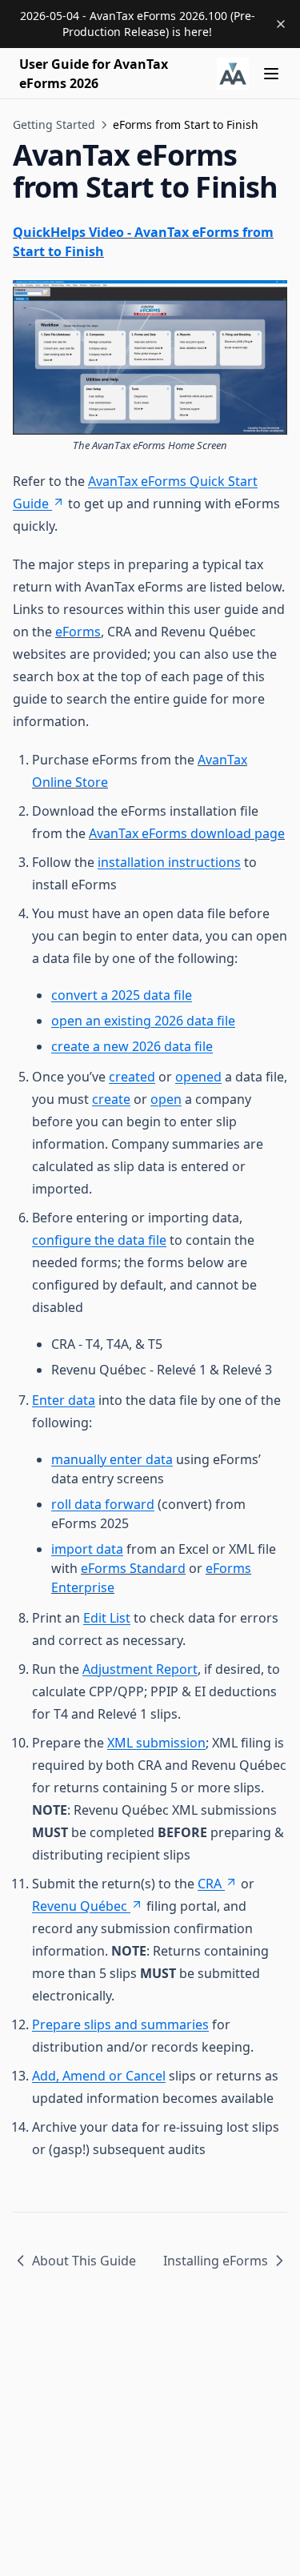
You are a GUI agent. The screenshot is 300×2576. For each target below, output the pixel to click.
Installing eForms (216, 2261)
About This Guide (84, 2261)
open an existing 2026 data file (143, 1021)
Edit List (107, 1618)
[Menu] (271, 74)
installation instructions (169, 862)
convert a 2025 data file (122, 995)
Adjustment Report (140, 1669)
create (111, 1099)
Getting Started (54, 124)
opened (198, 1077)
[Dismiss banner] (281, 24)
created (132, 1077)
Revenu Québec (80, 1906)
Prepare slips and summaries (120, 2024)
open (166, 1099)
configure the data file (99, 1240)
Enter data (64, 1400)
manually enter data (112, 1459)
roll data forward (103, 1504)
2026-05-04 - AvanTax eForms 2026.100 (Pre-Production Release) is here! (138, 24)
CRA (210, 1884)
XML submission (156, 1743)
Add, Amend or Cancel (99, 2076)
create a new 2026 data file (132, 1046)
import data (87, 1549)
